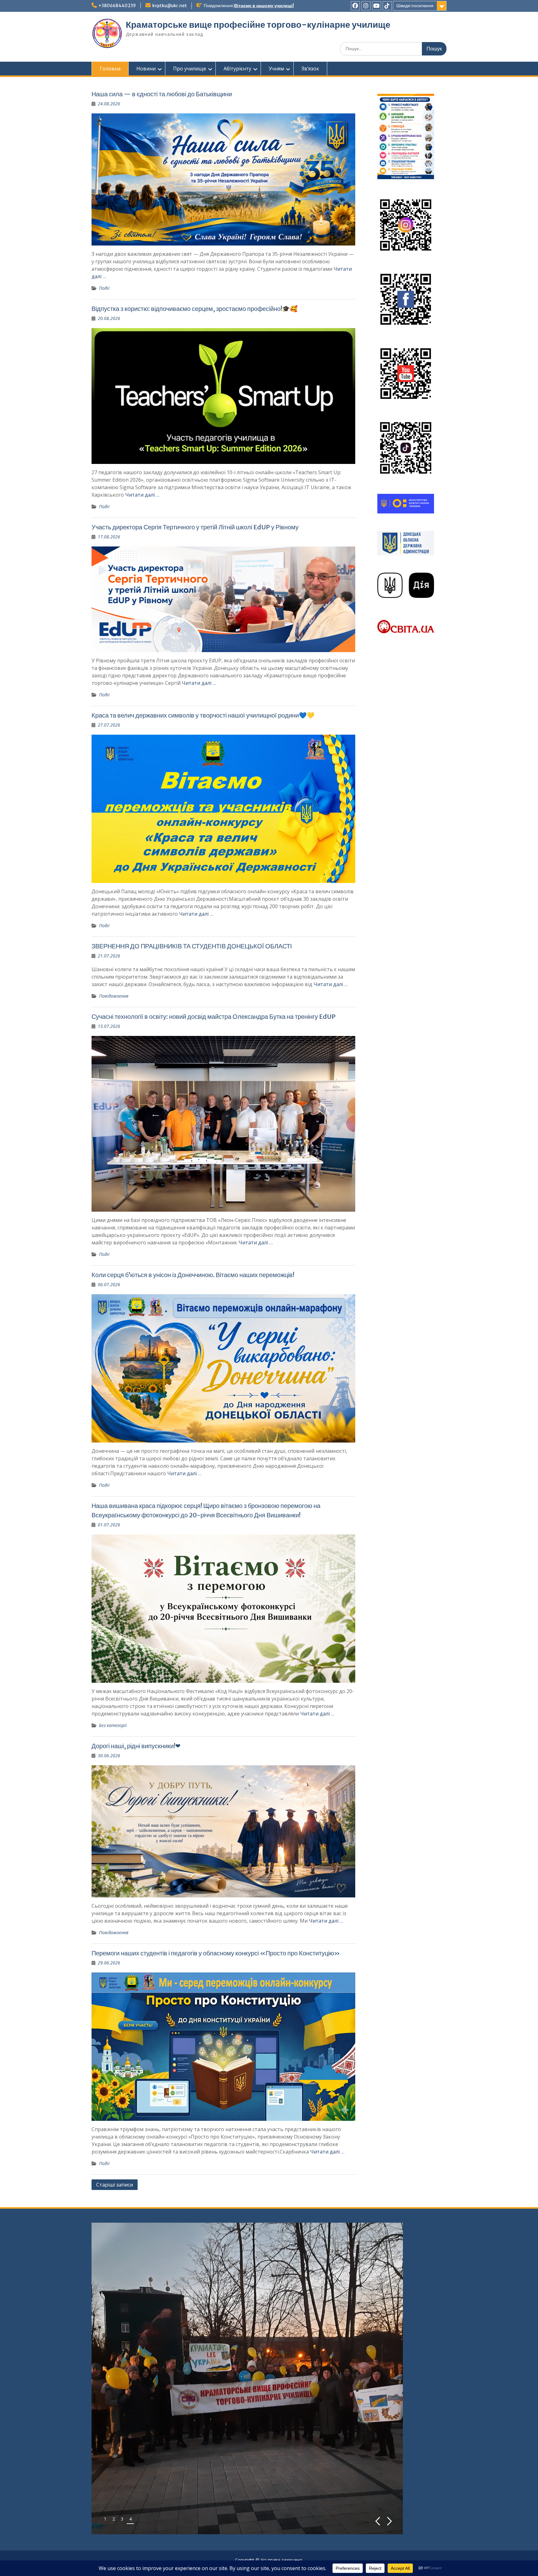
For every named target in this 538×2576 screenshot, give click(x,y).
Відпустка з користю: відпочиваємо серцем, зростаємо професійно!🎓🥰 (195, 309)
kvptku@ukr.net (170, 6)
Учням (276, 69)
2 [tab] (114, 2519)
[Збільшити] (426, 102)
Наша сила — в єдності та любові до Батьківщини (162, 94)
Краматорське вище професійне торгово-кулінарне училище (258, 25)
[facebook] (355, 6)
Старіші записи (115, 2185)
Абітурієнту (237, 69)
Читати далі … (142, 495)
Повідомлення (114, 996)
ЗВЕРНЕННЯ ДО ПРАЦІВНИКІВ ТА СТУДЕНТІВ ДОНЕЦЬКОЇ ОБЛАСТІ (192, 946)
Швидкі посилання (415, 6)
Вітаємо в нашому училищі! (264, 6)
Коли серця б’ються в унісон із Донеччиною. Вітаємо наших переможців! (193, 1275)
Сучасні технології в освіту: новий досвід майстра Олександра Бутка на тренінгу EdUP (214, 1016)
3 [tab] (122, 2519)
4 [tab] (130, 2519)
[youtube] (377, 6)
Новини (146, 69)
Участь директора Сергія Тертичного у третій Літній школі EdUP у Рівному (195, 527)
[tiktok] (387, 6)
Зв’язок (310, 69)
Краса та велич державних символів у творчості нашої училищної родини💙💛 (203, 715)
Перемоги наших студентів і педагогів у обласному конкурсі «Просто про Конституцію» (216, 1953)
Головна (110, 69)
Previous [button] (378, 2521)
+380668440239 (117, 6)
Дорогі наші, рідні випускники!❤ (136, 1746)
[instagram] (366, 6)
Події (104, 288)
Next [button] (390, 2521)
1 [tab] (105, 2519)
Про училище (190, 69)
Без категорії (113, 1725)
